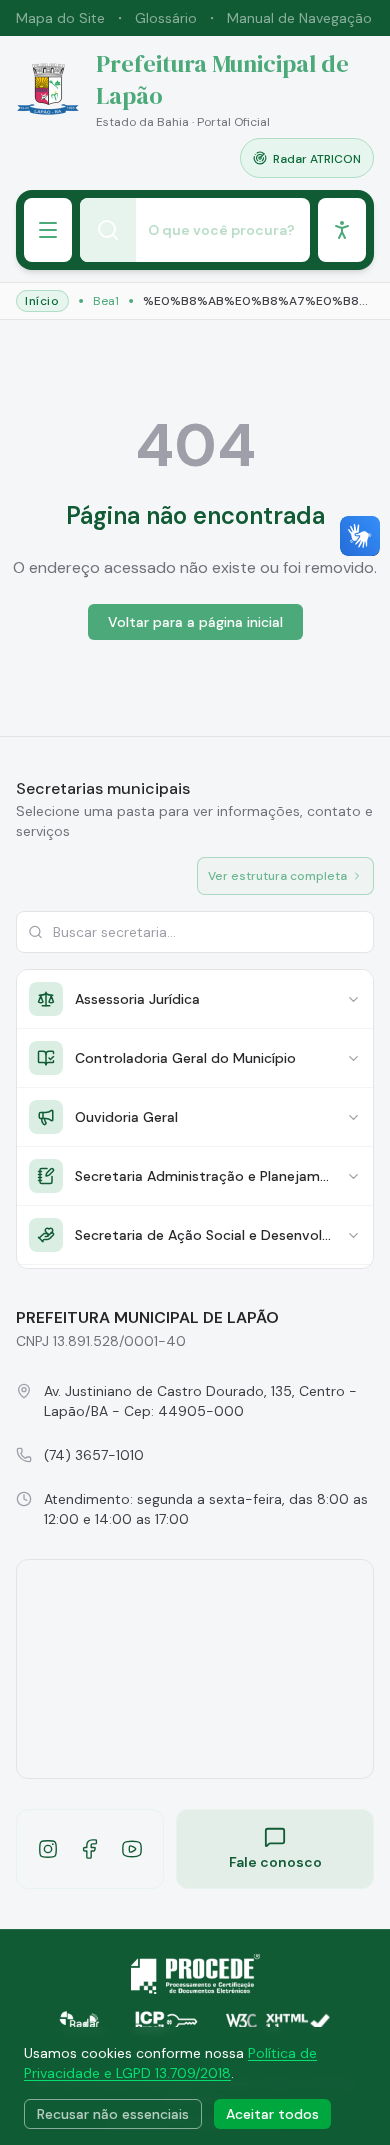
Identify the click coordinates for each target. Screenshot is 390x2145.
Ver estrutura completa (277, 876)
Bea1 (106, 301)
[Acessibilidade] (342, 230)
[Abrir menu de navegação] (48, 230)
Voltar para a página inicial (195, 622)
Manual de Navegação (299, 18)
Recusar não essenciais (113, 2114)
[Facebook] (90, 1849)
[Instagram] (48, 1849)
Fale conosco (275, 1862)
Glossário (166, 18)
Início (42, 301)
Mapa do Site (60, 18)
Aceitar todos (272, 2114)
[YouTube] (132, 1849)
